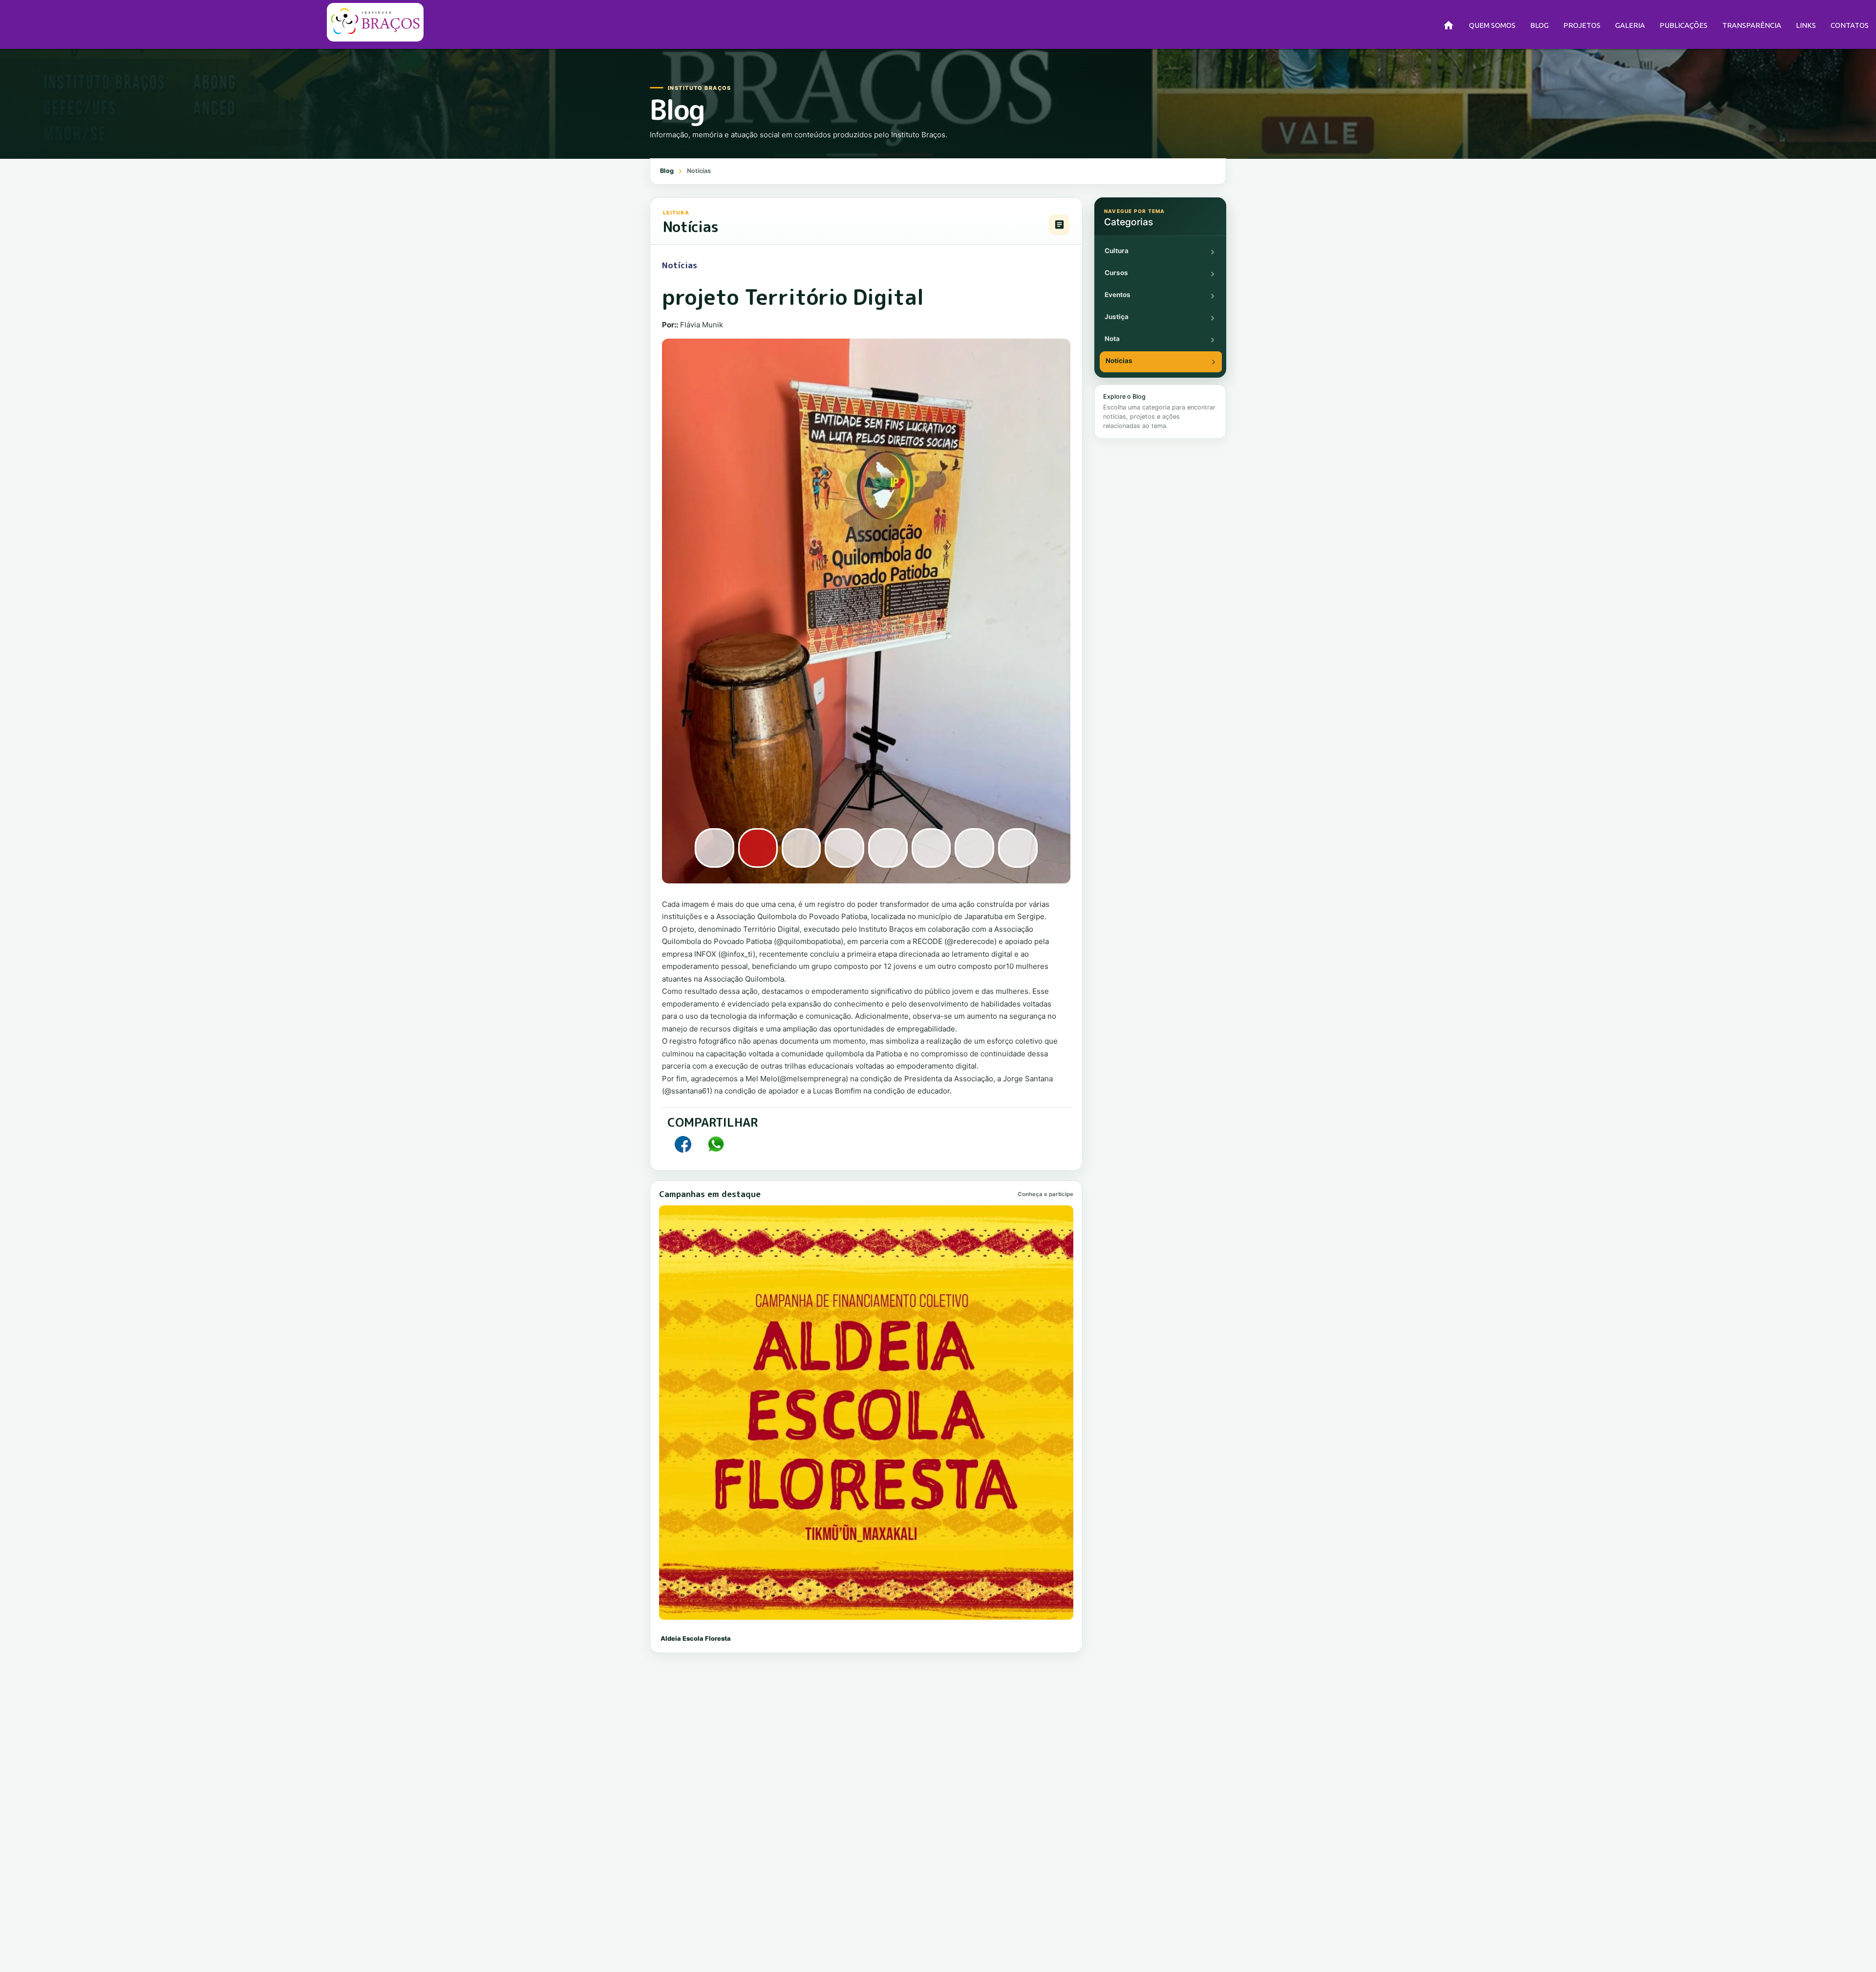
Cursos (1116, 273)
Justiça (1117, 317)
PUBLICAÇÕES (1684, 25)
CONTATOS (1850, 25)
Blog (667, 171)
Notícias (1119, 361)
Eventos (1118, 295)
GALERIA (1630, 25)
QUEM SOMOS (1492, 25)
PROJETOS (1582, 25)
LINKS (1806, 25)
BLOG (1539, 25)
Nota (1112, 339)
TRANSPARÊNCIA (1752, 25)
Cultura (1117, 251)
